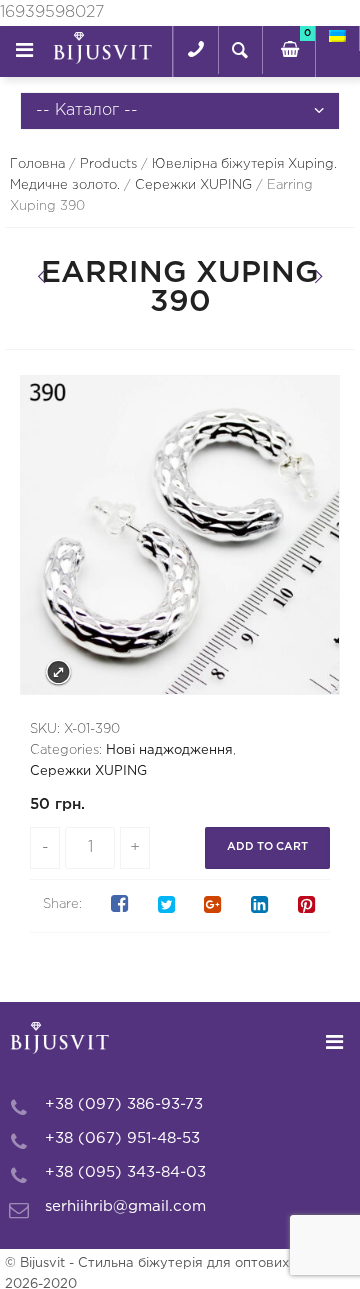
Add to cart (267, 847)
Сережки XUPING (193, 185)
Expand (58, 672)
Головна (37, 164)
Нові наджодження (169, 750)
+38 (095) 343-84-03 (125, 1172)
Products (108, 164)
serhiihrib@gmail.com (125, 1206)
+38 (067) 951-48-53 (122, 1138)
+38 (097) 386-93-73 (124, 1104)
